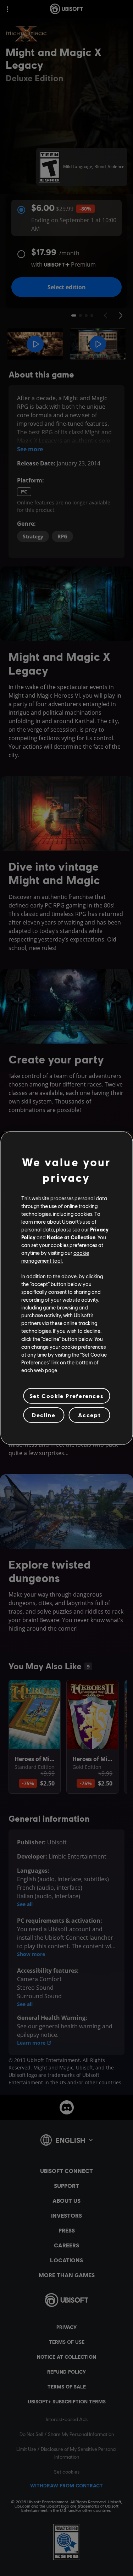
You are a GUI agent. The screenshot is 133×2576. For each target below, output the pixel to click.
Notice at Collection (71, 1237)
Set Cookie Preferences (66, 1396)
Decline (44, 1415)
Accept (90, 1415)
